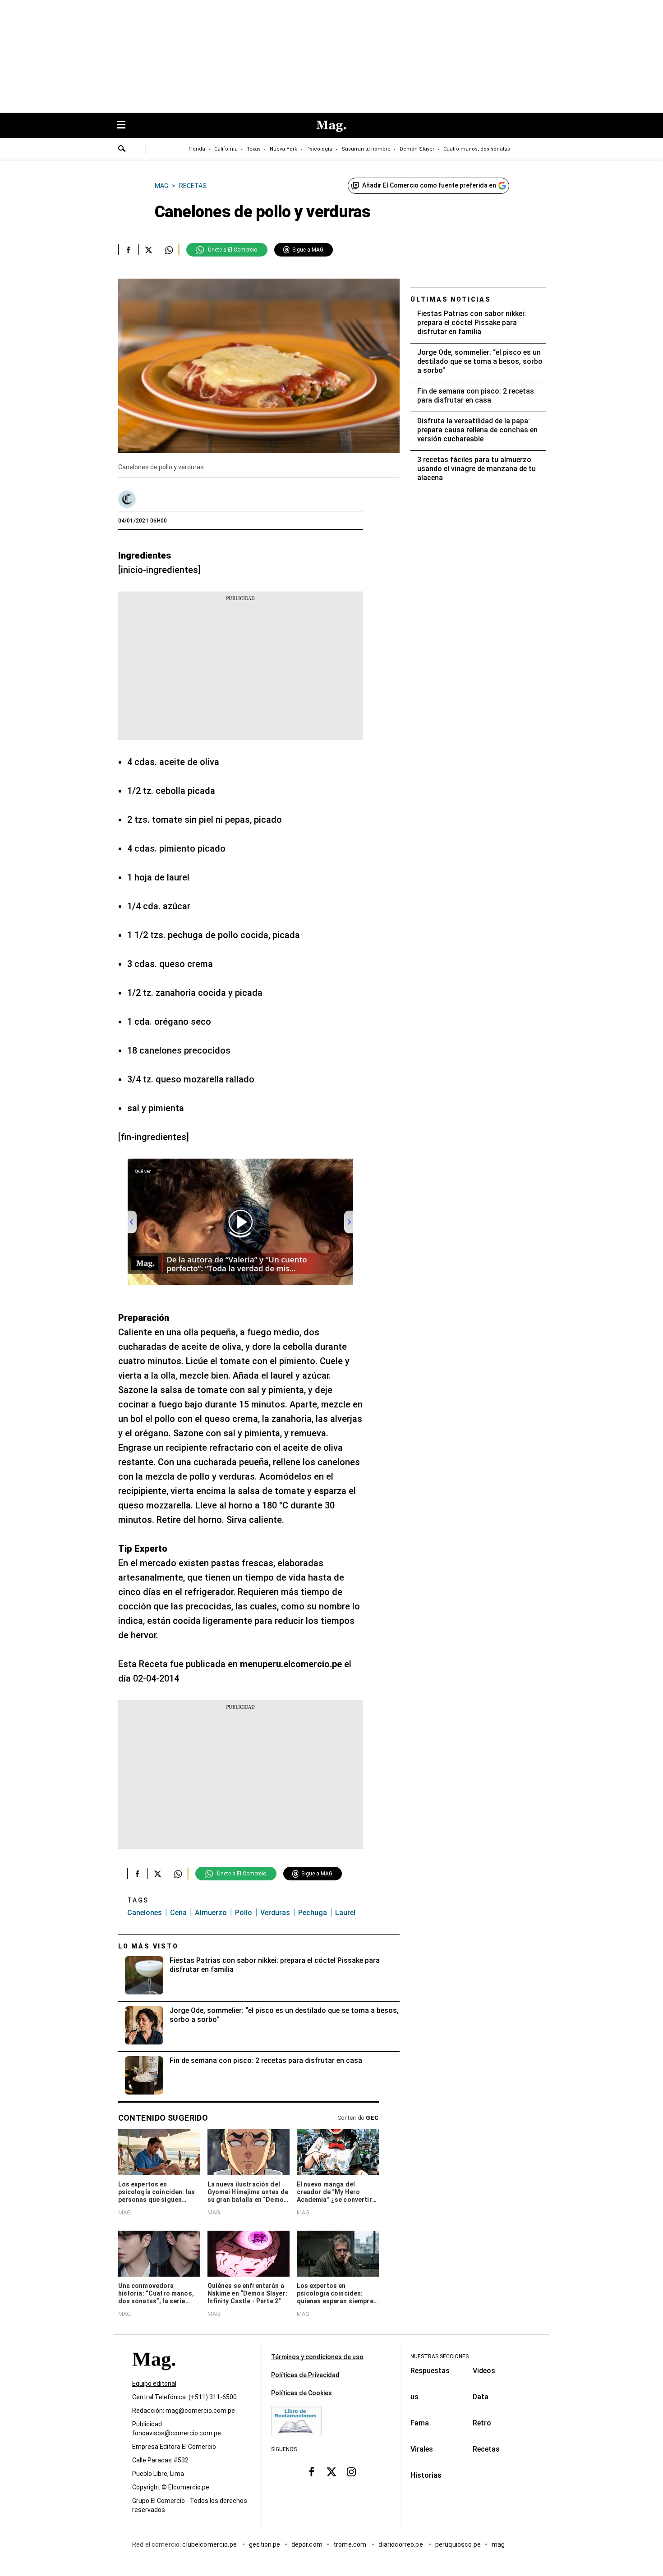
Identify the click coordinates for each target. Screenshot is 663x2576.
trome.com (351, 2545)
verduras (275, 1913)
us (414, 2397)
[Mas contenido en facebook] (312, 2472)
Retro (482, 2423)
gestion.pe (265, 2545)
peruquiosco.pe (458, 2545)
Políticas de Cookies (302, 2393)
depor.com (307, 2545)
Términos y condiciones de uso (317, 2357)
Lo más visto (148, 1946)
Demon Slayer (417, 149)
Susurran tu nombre (366, 149)
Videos (484, 2371)
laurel (345, 1913)
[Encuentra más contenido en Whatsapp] (169, 250)
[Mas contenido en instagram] (351, 2472)
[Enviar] (122, 150)
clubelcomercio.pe (210, 2545)
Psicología (319, 149)
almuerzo (211, 1913)
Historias (426, 2475)
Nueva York (283, 149)
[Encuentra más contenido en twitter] (149, 250)
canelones (145, 1913)
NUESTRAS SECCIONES (440, 2356)
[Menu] (126, 126)
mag (498, 2545)
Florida (197, 149)
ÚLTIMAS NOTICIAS (451, 299)
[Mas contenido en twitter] (331, 2472)
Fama (420, 2423)
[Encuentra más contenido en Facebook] (128, 250)
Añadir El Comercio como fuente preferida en (429, 185)
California (226, 149)
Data (481, 2397)
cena (178, 1913)
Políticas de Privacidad (305, 2375)
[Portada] (154, 2376)
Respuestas (430, 2371)
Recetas (486, 2449)
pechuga (313, 1913)
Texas (254, 149)
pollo (244, 1913)
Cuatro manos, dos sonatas (477, 149)
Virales (422, 2449)
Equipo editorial (154, 2384)
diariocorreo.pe (401, 2545)
